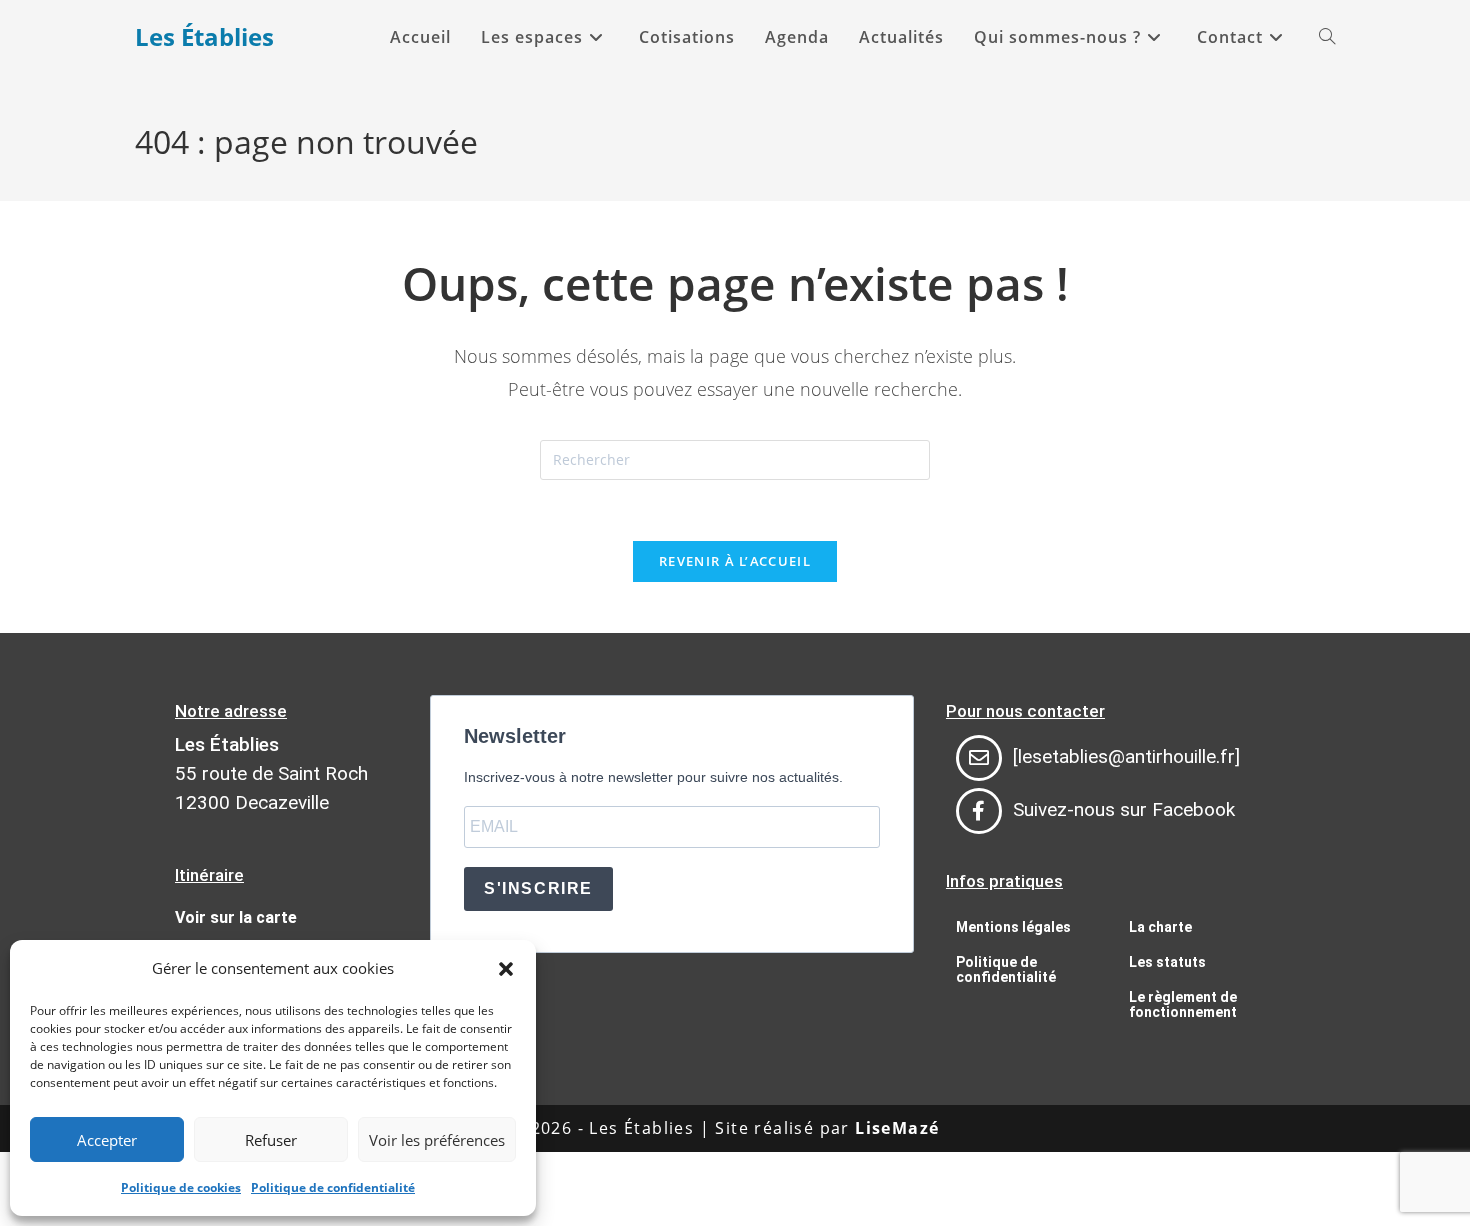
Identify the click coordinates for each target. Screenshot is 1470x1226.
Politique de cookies (181, 1187)
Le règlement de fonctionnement (1183, 1004)
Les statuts (1167, 962)
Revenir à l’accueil (735, 561)
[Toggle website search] (1327, 37)
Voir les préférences (437, 1140)
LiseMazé (897, 1128)
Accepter (107, 1140)
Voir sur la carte (236, 917)
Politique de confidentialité (333, 1187)
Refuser (271, 1140)
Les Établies (204, 36)
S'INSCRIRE (538, 888)
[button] (506, 969)
